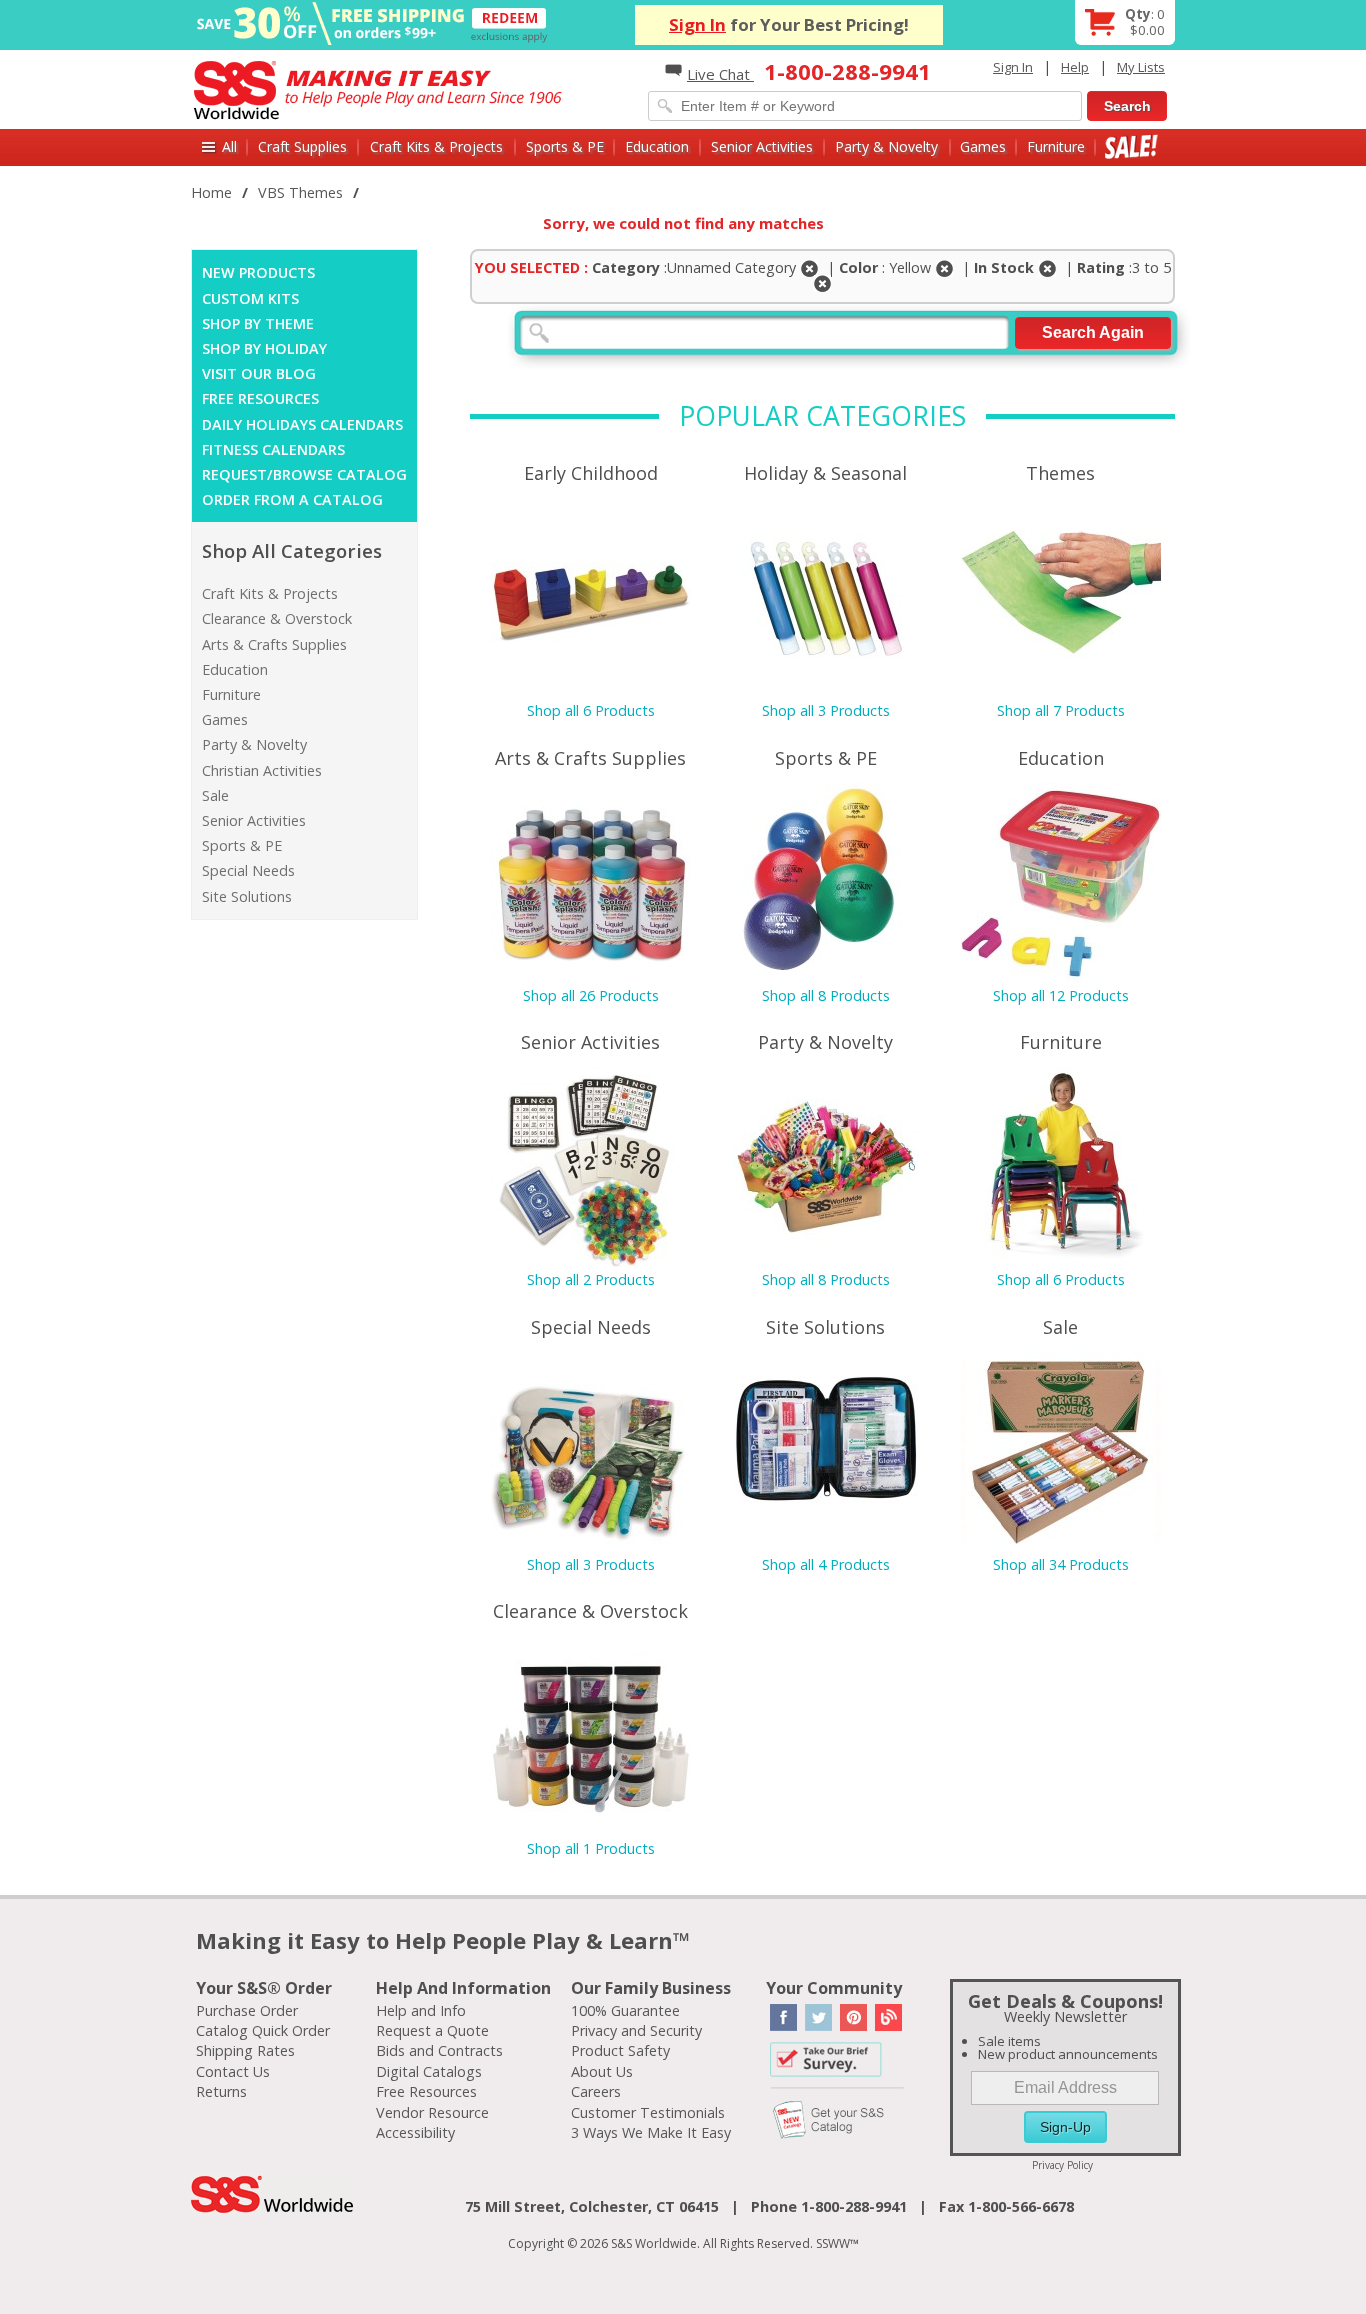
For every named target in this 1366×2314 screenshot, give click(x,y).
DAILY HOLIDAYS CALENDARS (302, 424)
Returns (221, 2091)
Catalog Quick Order (263, 2030)
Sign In (697, 24)
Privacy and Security (636, 2030)
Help (1075, 67)
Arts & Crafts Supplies (274, 644)
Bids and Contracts (439, 2050)
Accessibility (415, 2132)
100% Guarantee (625, 2010)
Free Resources (426, 2091)
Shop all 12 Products (1061, 995)
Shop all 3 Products (826, 710)
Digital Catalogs (429, 2071)
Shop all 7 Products (1061, 710)
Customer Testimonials (648, 2112)
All (229, 146)
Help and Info (421, 2010)
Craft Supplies (302, 146)
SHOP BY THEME (258, 323)
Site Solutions (247, 896)
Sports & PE (565, 146)
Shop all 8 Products (826, 995)
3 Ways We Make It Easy (651, 2132)
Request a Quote (432, 2030)
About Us (602, 2071)
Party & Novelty (886, 146)
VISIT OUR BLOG (259, 373)
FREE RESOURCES (260, 398)
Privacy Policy (1062, 2165)
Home (211, 192)
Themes (1060, 473)
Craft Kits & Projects (436, 146)
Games (983, 146)
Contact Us (233, 2071)
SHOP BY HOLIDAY (264, 348)
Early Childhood (591, 473)
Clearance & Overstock (277, 618)
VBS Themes (300, 192)
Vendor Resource (432, 2112)
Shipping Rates (245, 2050)
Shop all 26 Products (591, 995)
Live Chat (720, 74)
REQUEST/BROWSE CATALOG (304, 474)
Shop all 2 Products (591, 1279)
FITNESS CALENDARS (273, 449)
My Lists (1141, 67)
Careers (596, 2091)
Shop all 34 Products (1061, 1564)
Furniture (1056, 146)
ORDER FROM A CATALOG (292, 499)
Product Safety (620, 2050)
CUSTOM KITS (250, 298)
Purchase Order (247, 2010)
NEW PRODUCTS (258, 272)
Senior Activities (762, 146)
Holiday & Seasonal (825, 473)
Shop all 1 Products (591, 1848)
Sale (1131, 146)
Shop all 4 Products (826, 1564)
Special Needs (248, 870)
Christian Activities (262, 770)
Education (657, 146)
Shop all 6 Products (591, 710)
